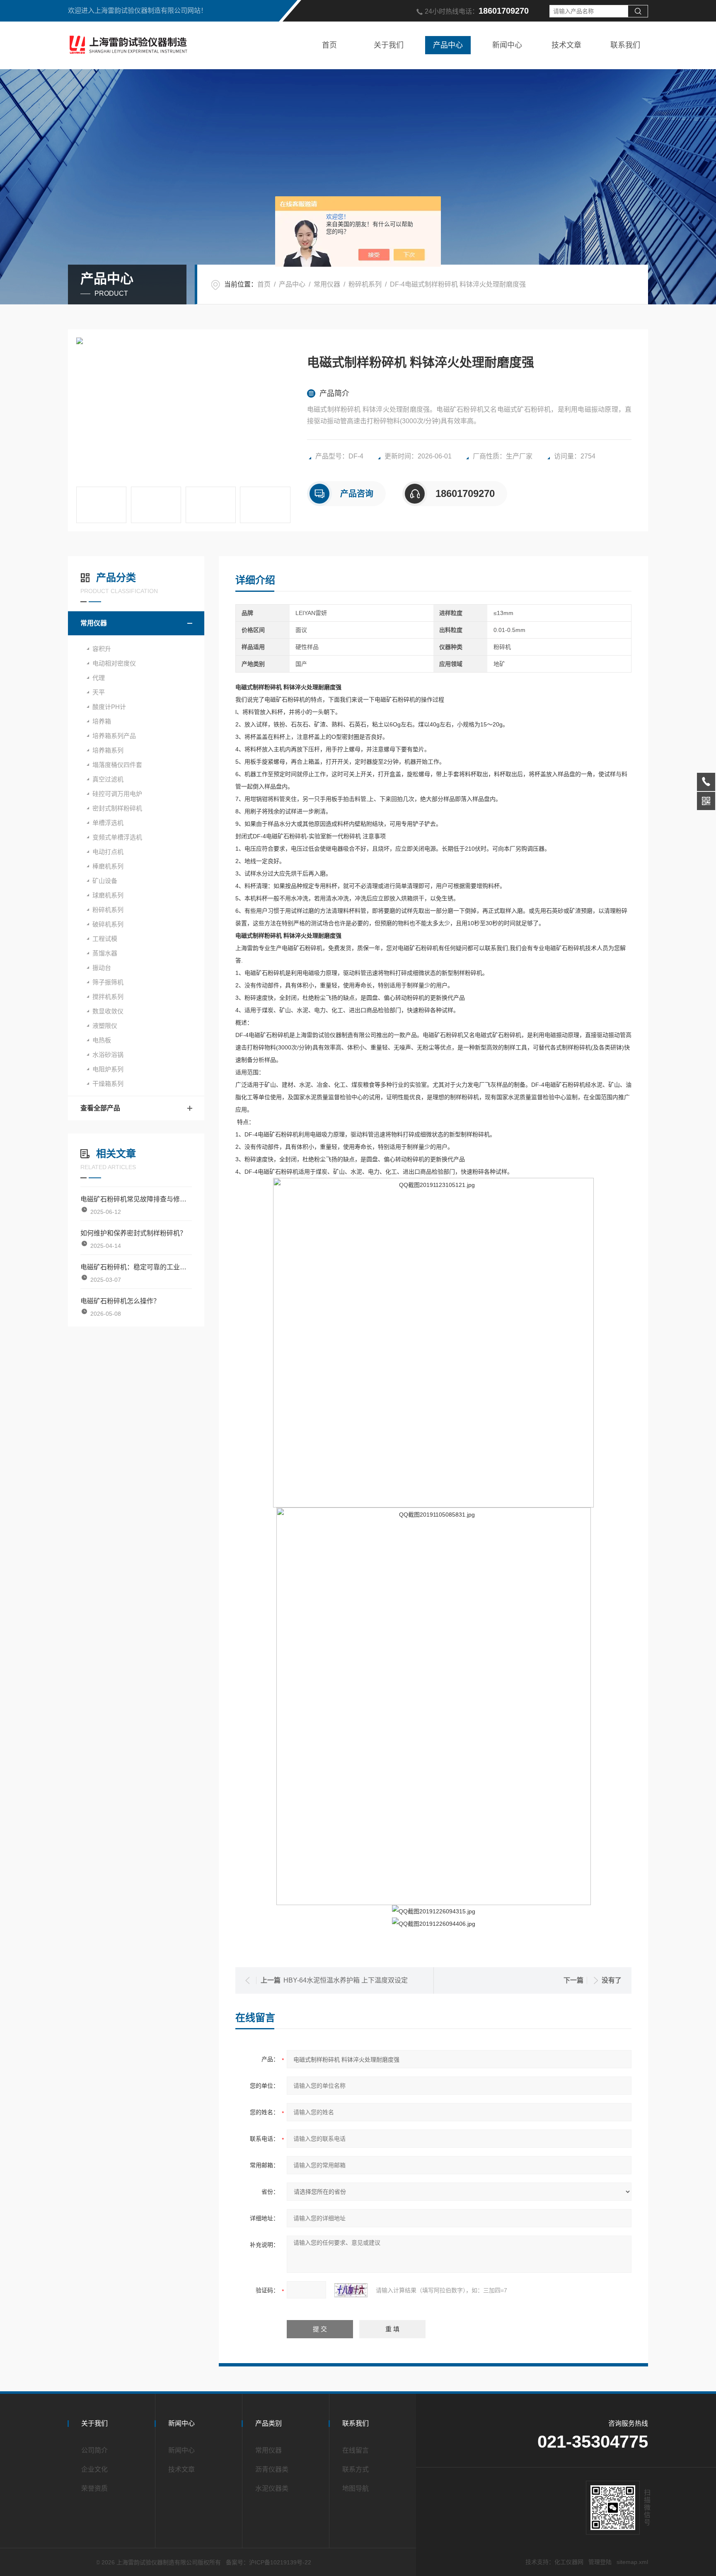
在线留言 (356, 2450)
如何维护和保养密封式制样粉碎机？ (133, 1233)
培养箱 (102, 721)
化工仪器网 (569, 2562)
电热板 (102, 1040)
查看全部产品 (100, 1108)
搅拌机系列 (108, 997)
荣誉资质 (94, 2488)
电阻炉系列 (108, 1069)
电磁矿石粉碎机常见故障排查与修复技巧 (136, 1199)
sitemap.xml (632, 2562)
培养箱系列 (108, 750)
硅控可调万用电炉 (117, 794)
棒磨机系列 (108, 866)
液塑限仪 (105, 1026)
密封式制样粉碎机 (117, 808)
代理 (99, 678)
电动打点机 (108, 852)
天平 (99, 692)
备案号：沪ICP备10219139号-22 (268, 2562)
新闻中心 (507, 45)
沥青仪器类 (272, 2469)
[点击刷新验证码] (351, 2290)
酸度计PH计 (109, 707)
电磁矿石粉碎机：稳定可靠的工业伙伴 (136, 1267)
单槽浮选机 (108, 823)
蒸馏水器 (105, 953)
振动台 (102, 968)
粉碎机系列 (365, 284)
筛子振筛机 (108, 982)
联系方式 (356, 2469)
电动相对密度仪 (114, 663)
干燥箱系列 (108, 1084)
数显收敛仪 (108, 1011)
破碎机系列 (108, 924)
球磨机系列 (108, 895)
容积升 (102, 649)
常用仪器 (327, 284)
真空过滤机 (108, 779)
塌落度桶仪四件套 (117, 765)
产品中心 (448, 45)
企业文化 (94, 2469)
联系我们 (625, 45)
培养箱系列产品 (114, 736)
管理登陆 (600, 2562)
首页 (329, 45)
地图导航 (356, 2488)
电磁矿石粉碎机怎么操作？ (120, 1301)
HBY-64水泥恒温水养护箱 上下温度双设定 (346, 1980)
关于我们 (389, 45)
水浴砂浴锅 (108, 1055)
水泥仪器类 (272, 2488)
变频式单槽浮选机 (117, 837)
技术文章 (566, 45)
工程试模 (105, 939)
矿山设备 (105, 881)
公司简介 (94, 2450)
